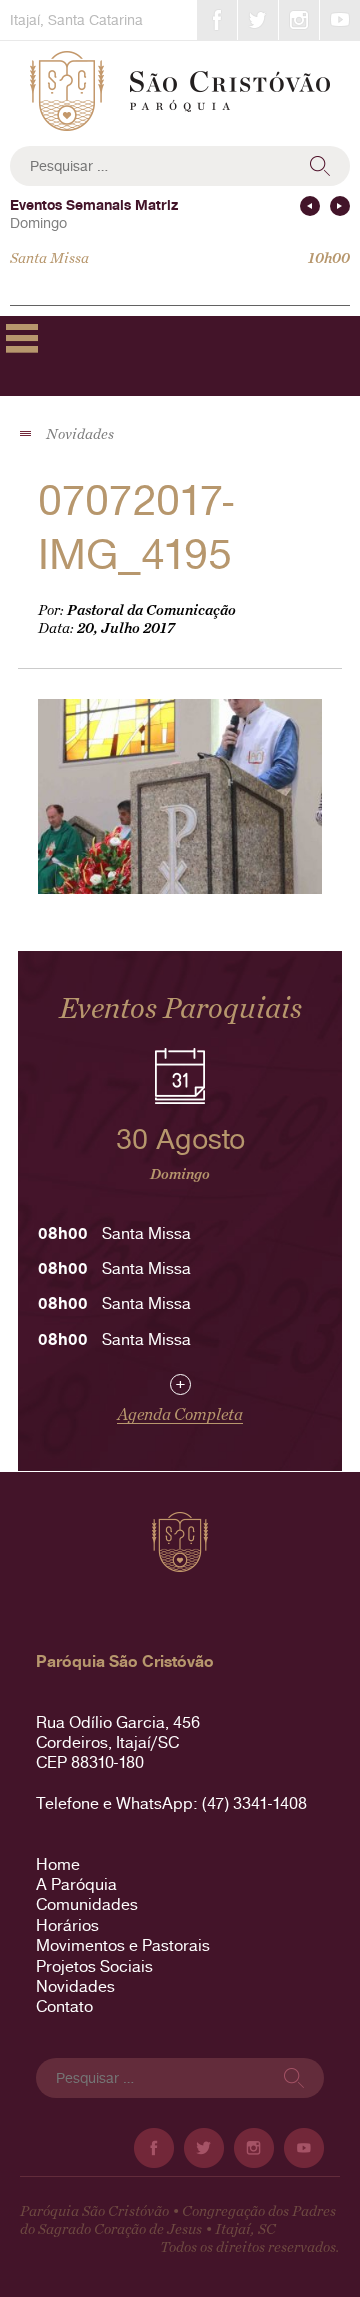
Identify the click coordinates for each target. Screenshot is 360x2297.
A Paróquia (76, 1884)
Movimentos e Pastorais (123, 1945)
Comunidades (87, 1904)
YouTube (340, 20)
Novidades (75, 1986)
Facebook (217, 20)
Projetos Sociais (94, 1966)
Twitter (258, 20)
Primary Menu (22, 338)
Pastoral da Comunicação (151, 610)
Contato (64, 2006)
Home (58, 1864)
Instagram (299, 20)
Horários (67, 1925)
